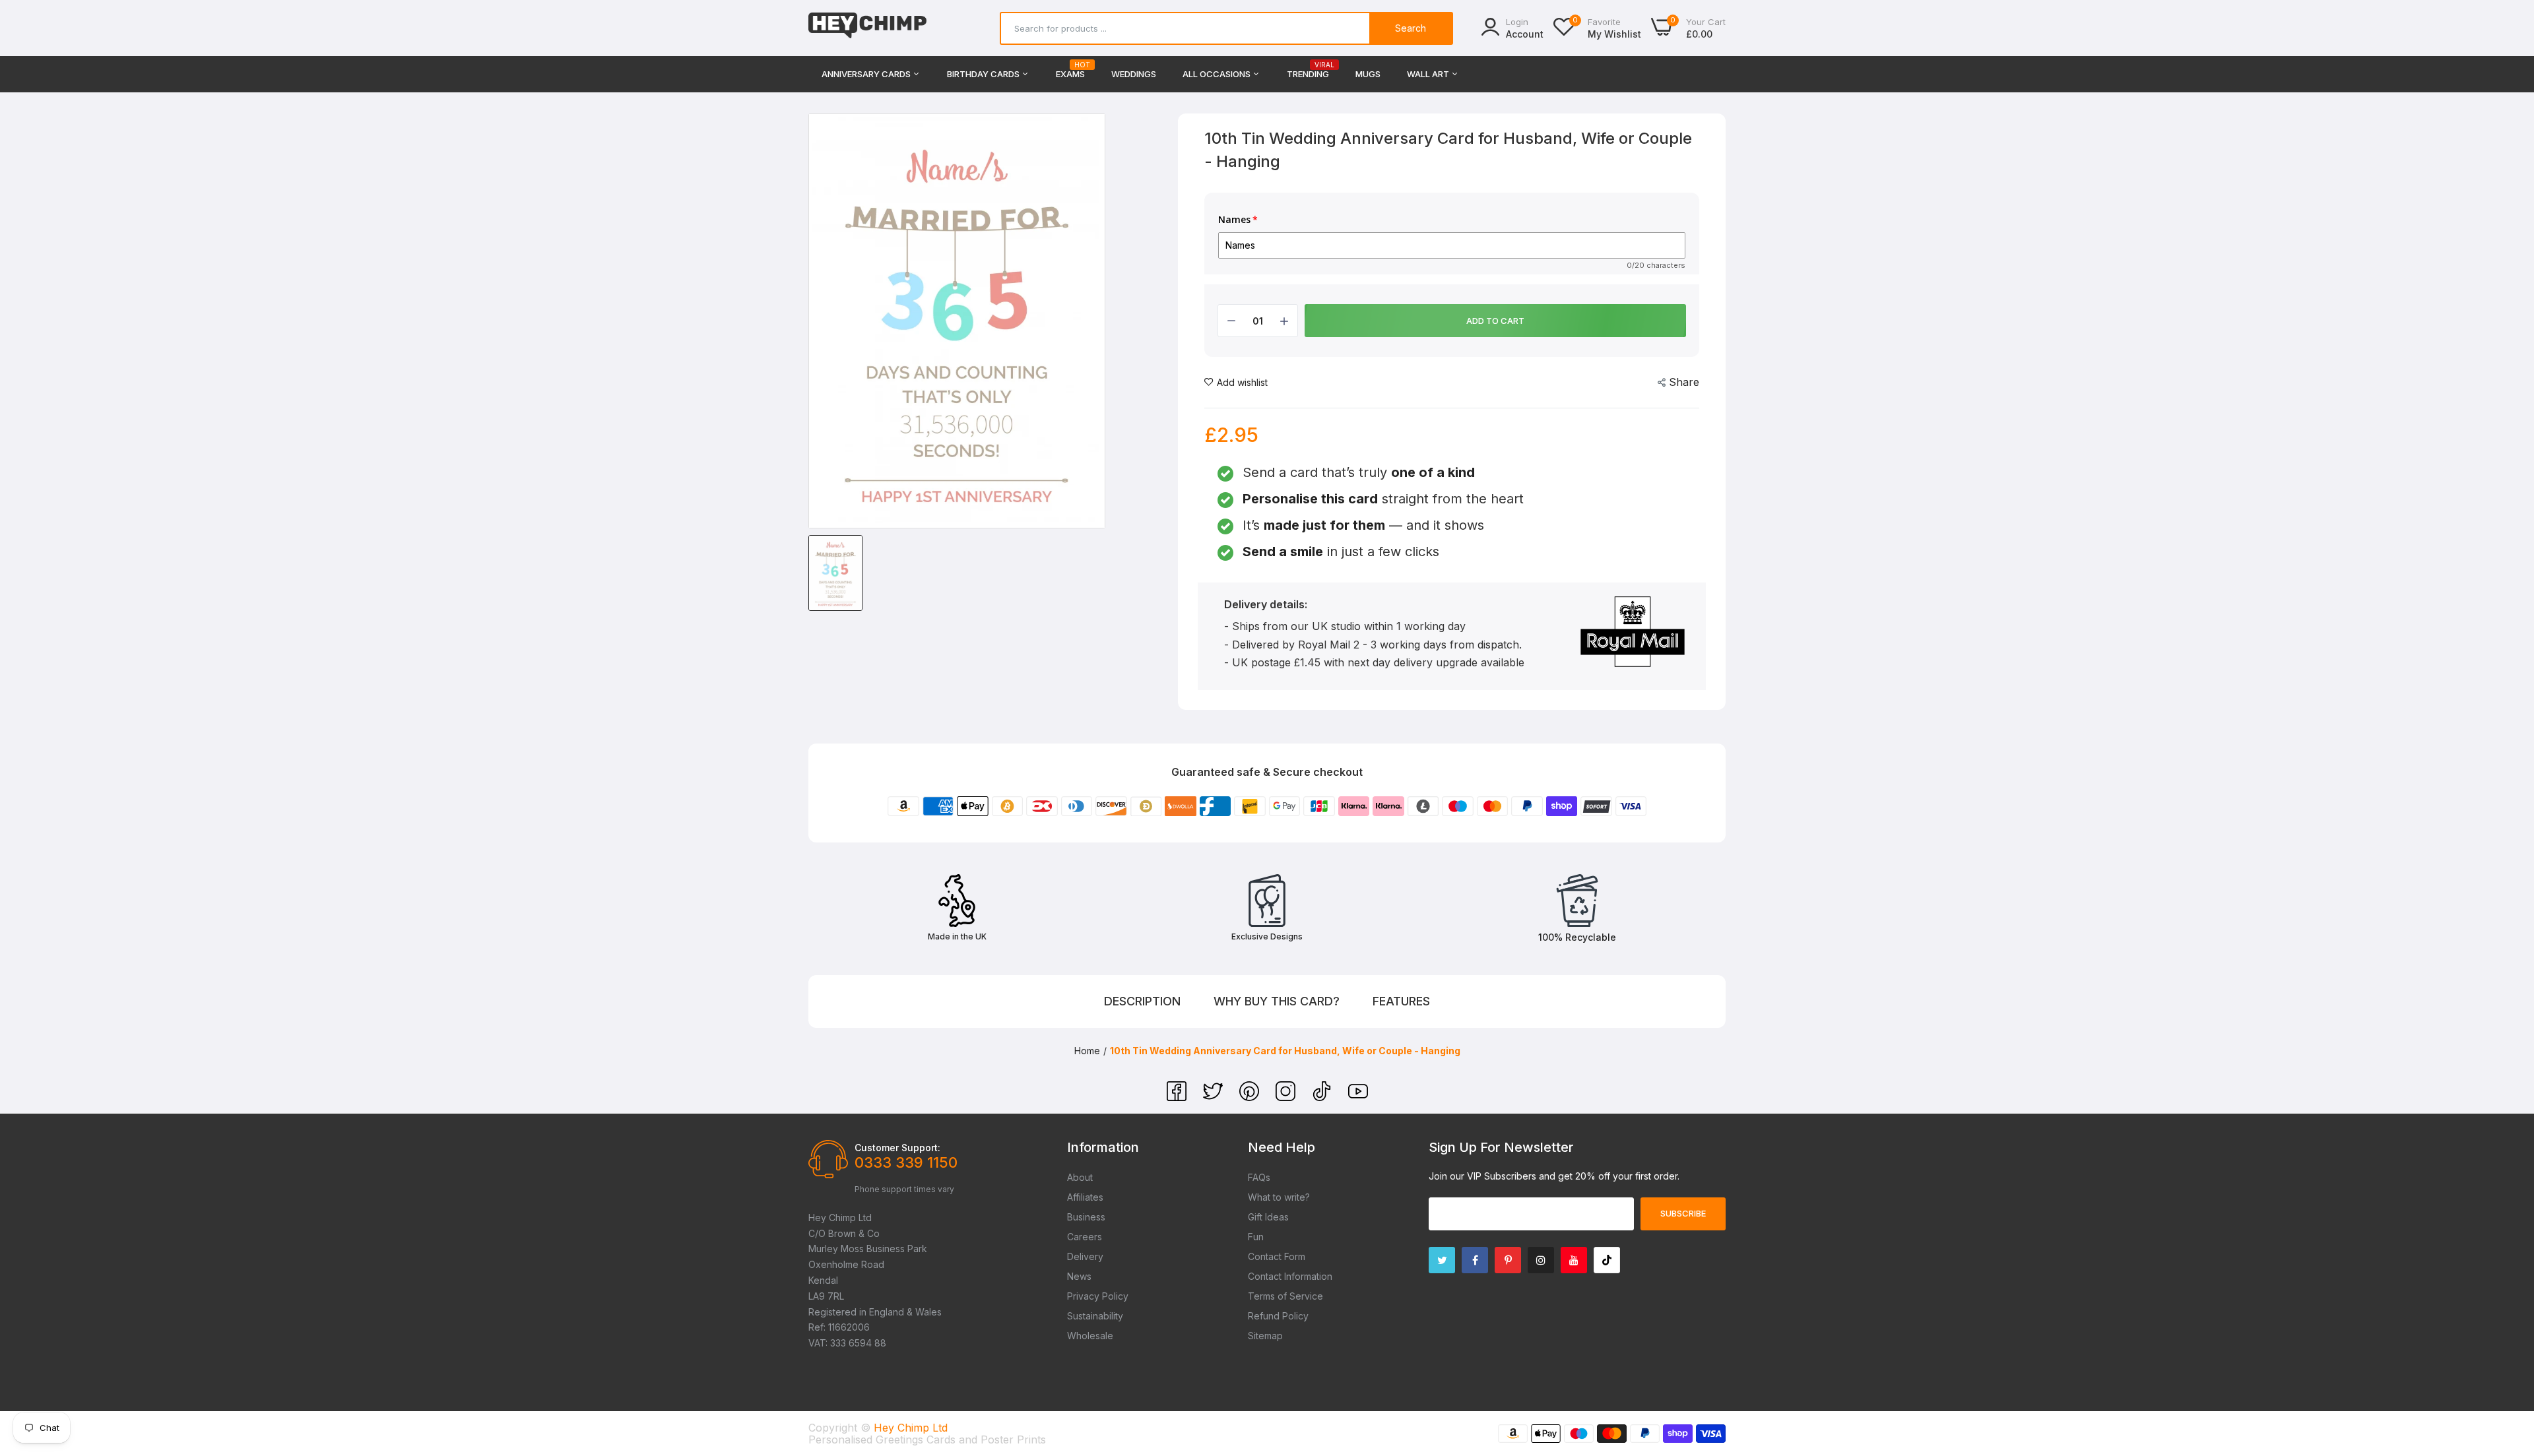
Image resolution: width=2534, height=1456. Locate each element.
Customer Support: (897, 1148)
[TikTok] (1323, 1097)
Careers (1085, 1237)
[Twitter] (1215, 1097)
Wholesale (1090, 1336)
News (1079, 1276)
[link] (2508, 1360)
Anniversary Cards (867, 74)
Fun (1256, 1237)
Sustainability (1095, 1316)
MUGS (1368, 74)
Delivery (1085, 1256)
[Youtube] (1574, 1260)
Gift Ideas (1268, 1217)
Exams (1070, 70)
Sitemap (1265, 1336)
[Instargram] (1541, 1260)
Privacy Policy (1098, 1296)
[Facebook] (1178, 1097)
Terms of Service (1285, 1296)
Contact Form (1277, 1256)
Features (1401, 1001)
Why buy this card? (1277, 1001)
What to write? (1279, 1197)
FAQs (1259, 1177)
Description (1142, 1001)
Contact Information (1290, 1276)
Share (1684, 382)
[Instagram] (1287, 1097)
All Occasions (1218, 74)
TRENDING (1308, 70)
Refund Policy (1278, 1316)
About (1080, 1177)
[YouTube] (1358, 1097)
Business (1086, 1217)
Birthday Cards (984, 74)
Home (1087, 1051)
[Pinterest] (1251, 1097)
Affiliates (1085, 1197)
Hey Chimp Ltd (911, 1428)
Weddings (1134, 74)
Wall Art (1429, 74)
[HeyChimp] (868, 28)
